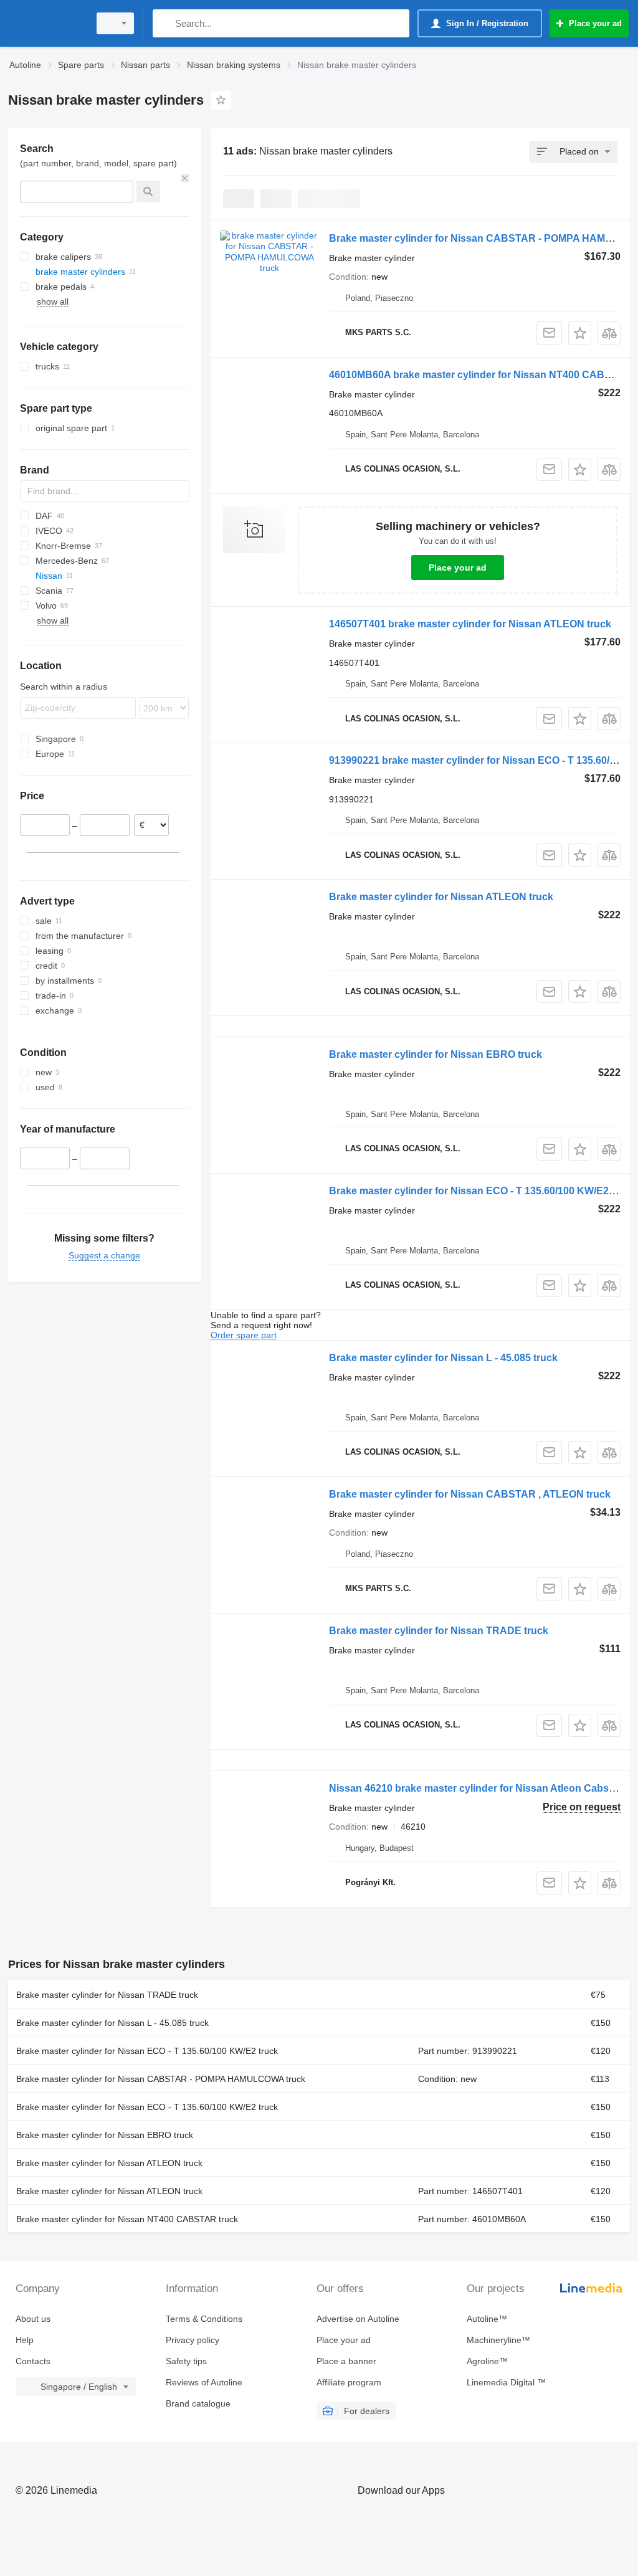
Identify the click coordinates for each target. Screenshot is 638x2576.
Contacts (33, 2361)
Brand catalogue (198, 2403)
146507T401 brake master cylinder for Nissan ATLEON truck (470, 624)
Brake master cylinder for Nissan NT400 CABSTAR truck (127, 2219)
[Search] (165, 23)
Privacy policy (193, 2340)
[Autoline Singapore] (47, 23)
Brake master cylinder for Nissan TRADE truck (439, 1631)
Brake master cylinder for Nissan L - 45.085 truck (443, 1358)
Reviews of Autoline (204, 2382)
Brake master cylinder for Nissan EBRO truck (436, 1054)
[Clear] (185, 178)
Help (25, 2340)
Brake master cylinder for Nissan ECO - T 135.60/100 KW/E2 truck (482, 1191)
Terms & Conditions (204, 2319)
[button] (580, 333)
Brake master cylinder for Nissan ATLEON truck (441, 897)
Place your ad (458, 568)
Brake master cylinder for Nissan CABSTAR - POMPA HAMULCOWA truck (161, 2079)
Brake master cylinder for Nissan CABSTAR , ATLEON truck (470, 1494)
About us (33, 2319)
